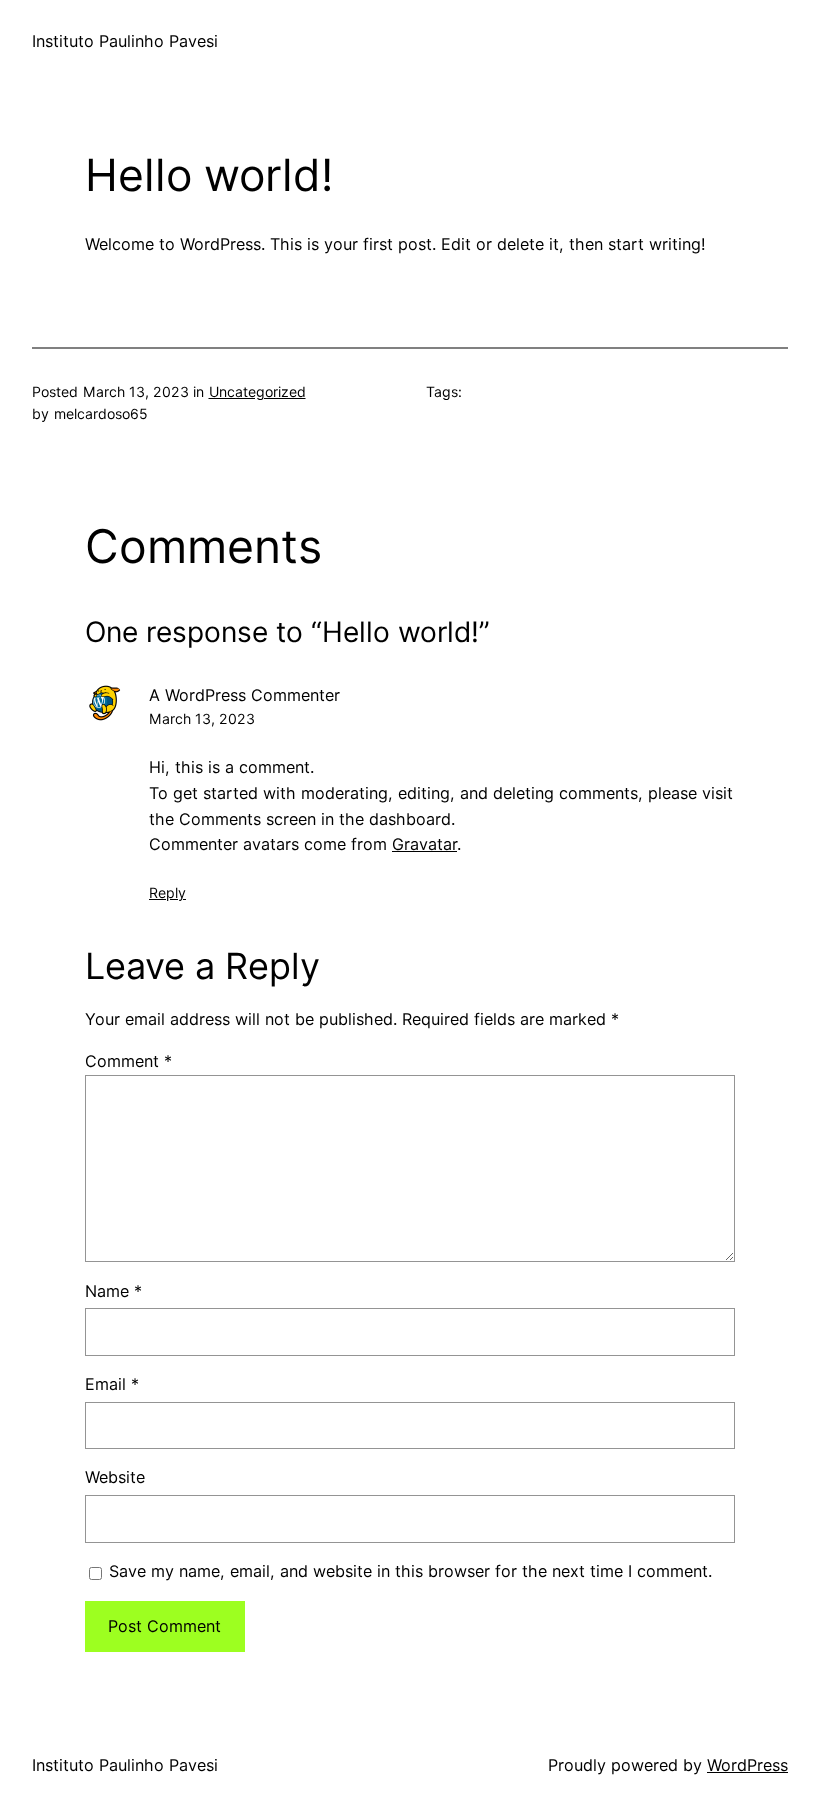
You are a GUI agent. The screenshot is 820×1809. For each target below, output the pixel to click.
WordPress (747, 1765)
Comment (128, 1061)
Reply (167, 892)
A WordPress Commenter (244, 695)
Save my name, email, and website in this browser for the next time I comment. (410, 1571)
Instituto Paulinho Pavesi (125, 41)
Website (115, 1477)
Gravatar (424, 844)
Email (112, 1384)
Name (113, 1291)
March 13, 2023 (202, 718)
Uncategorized (257, 391)
